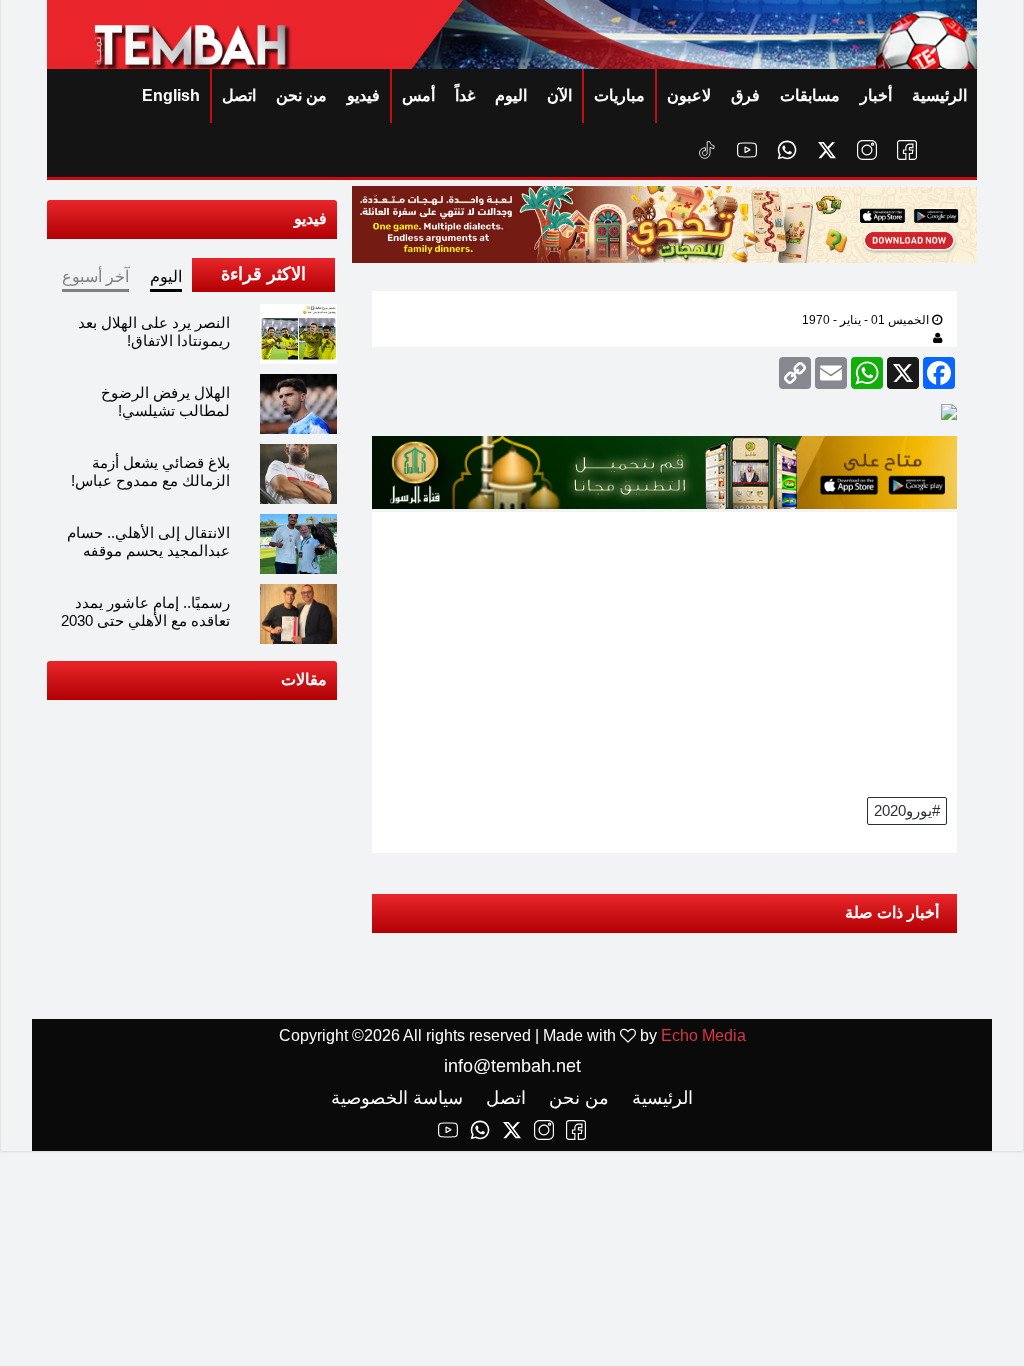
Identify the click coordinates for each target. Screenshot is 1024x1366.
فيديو (363, 95)
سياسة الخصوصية (397, 1098)
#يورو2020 (907, 810)
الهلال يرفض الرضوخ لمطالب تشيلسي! (165, 401)
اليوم (511, 95)
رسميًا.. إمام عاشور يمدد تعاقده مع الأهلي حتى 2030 (145, 611)
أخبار (876, 95)
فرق (745, 95)
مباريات (619, 95)
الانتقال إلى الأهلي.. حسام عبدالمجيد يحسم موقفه (148, 541)
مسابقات (810, 95)
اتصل (239, 95)
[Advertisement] (664, 652)
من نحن (301, 95)
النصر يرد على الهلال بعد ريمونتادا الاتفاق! (154, 331)
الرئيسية (939, 95)
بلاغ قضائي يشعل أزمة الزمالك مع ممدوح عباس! (150, 471)
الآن (559, 95)
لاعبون (689, 95)
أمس (418, 95)
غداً (465, 95)
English (171, 95)
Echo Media (703, 1035)
